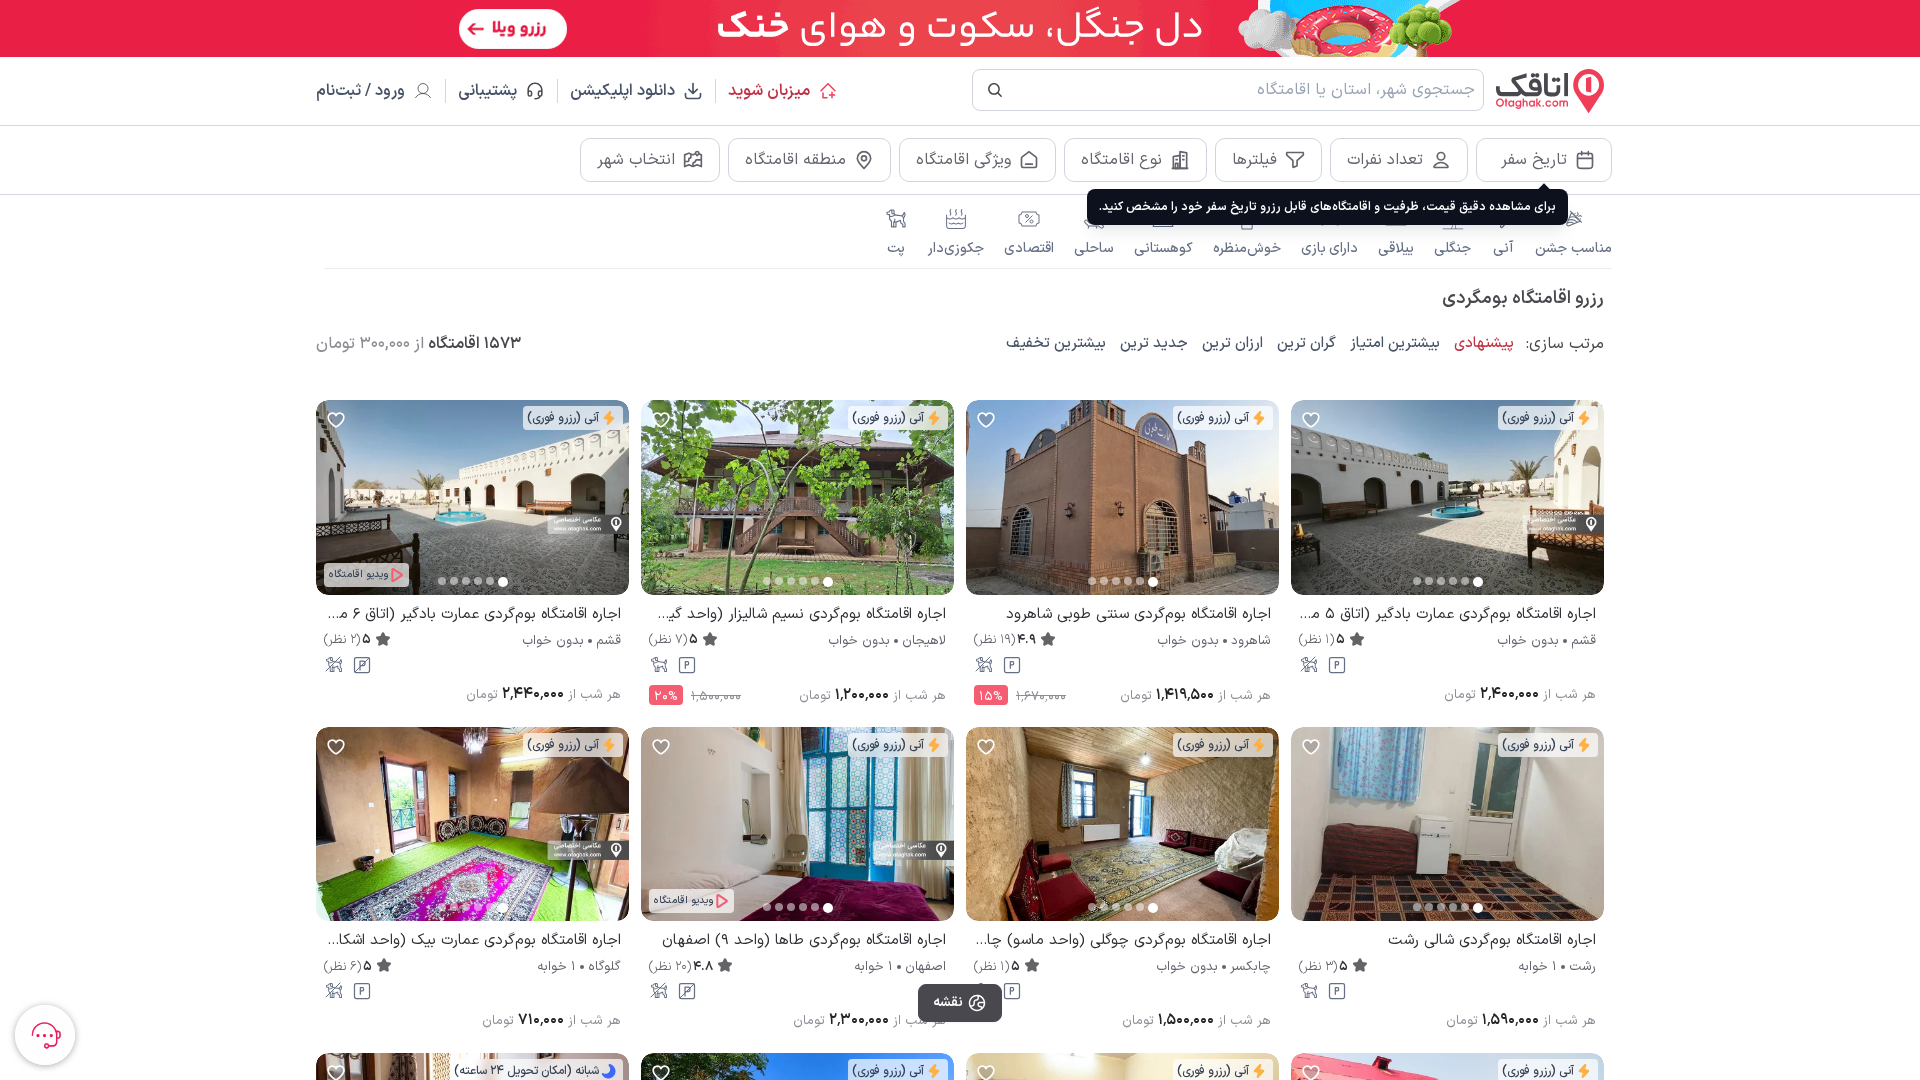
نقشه (948, 1002)
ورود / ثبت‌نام (360, 91)
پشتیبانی (496, 91)
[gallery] (1307, 507)
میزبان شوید (769, 91)
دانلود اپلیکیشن (622, 91)
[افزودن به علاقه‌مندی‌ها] (1311, 420)
